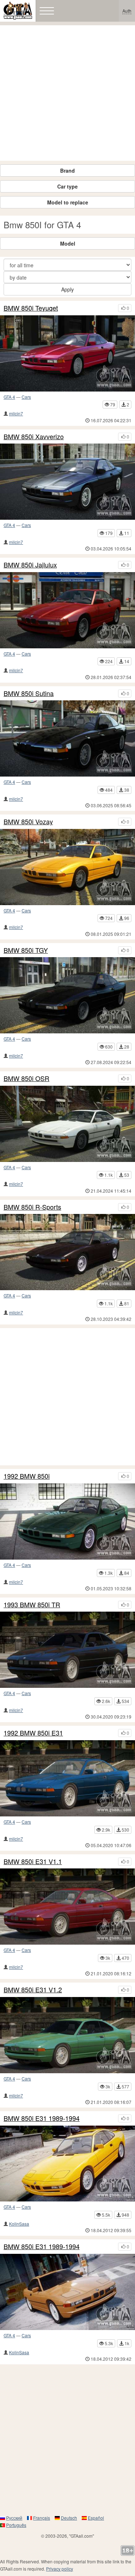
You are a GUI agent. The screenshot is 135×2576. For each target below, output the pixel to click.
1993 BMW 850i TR (32, 1605)
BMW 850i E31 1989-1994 (42, 2118)
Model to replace (68, 202)
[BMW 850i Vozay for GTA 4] (67, 867)
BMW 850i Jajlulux (30, 565)
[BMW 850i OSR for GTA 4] (67, 1124)
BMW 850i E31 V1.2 (33, 1990)
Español (96, 2518)
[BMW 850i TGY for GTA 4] (67, 995)
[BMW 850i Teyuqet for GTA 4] (67, 353)
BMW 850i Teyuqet (31, 308)
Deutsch (69, 2518)
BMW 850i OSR (26, 1079)
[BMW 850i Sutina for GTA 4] (67, 738)
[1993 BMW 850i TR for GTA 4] (67, 1650)
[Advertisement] (67, 93)
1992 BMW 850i (27, 1476)
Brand (67, 170)
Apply (67, 289)
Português (16, 2525)
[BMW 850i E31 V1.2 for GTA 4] (67, 2035)
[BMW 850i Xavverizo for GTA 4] (67, 482)
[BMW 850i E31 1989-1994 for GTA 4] (67, 2164)
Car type (67, 186)
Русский (14, 2518)
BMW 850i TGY (26, 950)
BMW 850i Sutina (29, 693)
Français (42, 2518)
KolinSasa (19, 2224)
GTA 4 (9, 397)
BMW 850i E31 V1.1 (33, 1862)
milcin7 (16, 413)
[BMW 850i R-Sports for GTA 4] (67, 1252)
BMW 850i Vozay (28, 822)
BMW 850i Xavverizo (34, 437)
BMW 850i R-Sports (32, 1207)
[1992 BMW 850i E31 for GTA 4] (67, 1778)
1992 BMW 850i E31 (33, 1733)
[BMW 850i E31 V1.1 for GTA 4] (67, 1907)
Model (68, 243)
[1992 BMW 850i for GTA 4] (67, 1522)
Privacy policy (60, 2569)
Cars (26, 397)
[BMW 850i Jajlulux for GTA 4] (67, 610)
